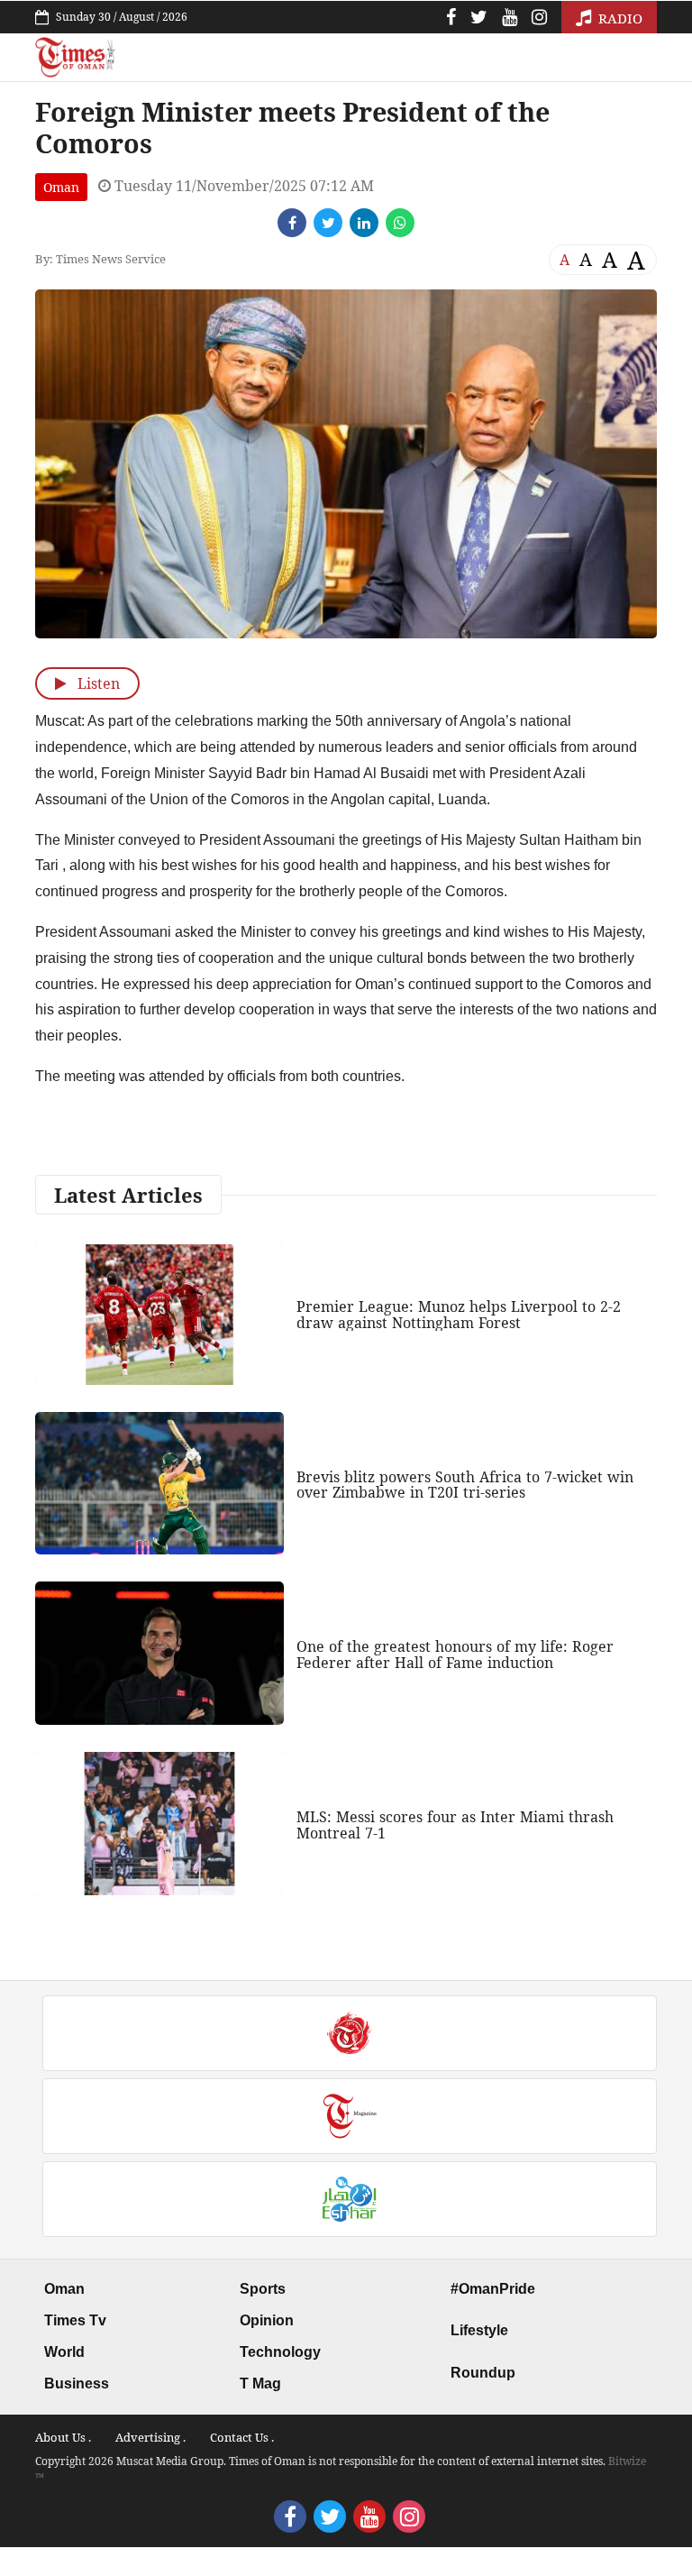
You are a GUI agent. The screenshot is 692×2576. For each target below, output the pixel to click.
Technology (280, 2352)
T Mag (260, 2383)
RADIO (619, 18)
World (64, 2352)
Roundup (483, 2373)
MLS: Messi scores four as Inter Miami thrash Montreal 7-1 (455, 1825)
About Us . (63, 2437)
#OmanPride (493, 2289)
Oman (61, 187)
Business (77, 2383)
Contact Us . (242, 2437)
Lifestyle (479, 2330)
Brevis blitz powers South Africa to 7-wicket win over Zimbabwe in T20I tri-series (465, 1485)
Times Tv (75, 2320)
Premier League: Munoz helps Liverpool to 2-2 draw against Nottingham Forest (459, 1315)
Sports (263, 2289)
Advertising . (150, 2437)
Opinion (267, 2320)
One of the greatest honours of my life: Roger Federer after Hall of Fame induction (455, 1655)
